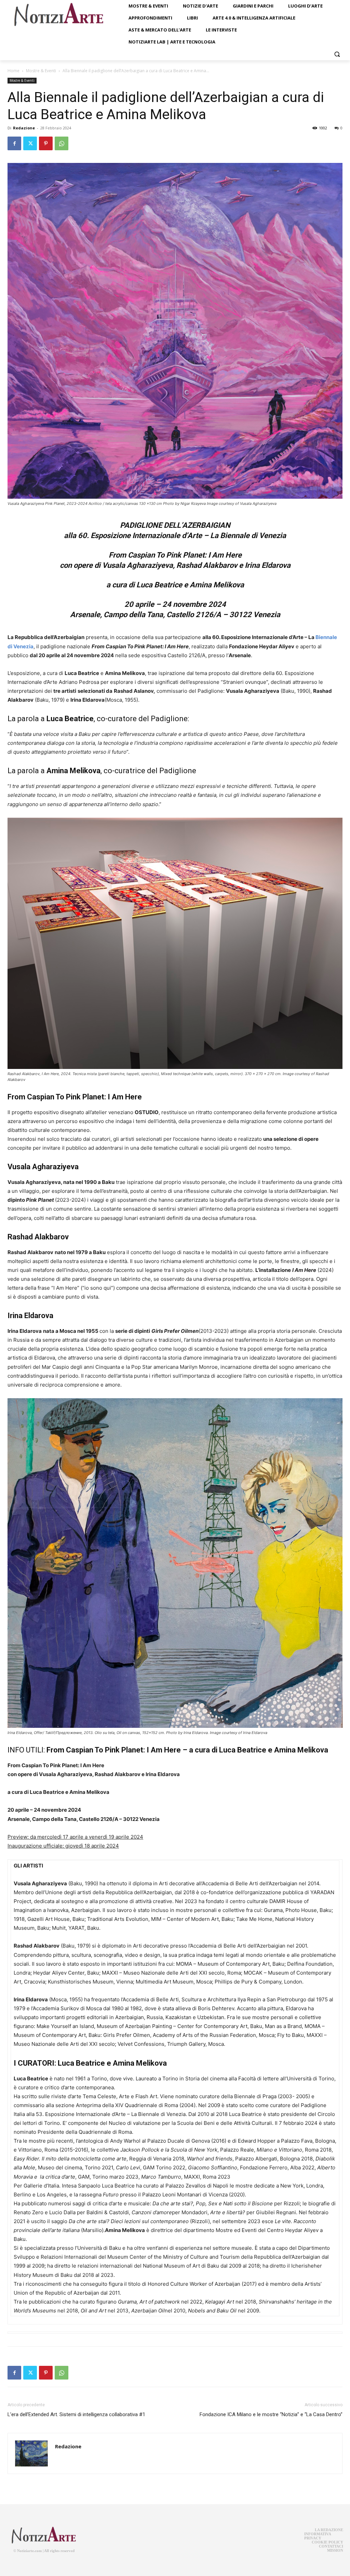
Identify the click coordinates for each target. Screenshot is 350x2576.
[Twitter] (30, 143)
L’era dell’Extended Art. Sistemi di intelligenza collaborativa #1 (76, 2414)
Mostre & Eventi (41, 71)
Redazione (24, 128)
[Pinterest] (46, 143)
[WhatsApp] (62, 143)
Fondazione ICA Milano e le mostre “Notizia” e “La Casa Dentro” (271, 2414)
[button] (337, 54)
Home (14, 71)
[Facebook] (14, 143)
